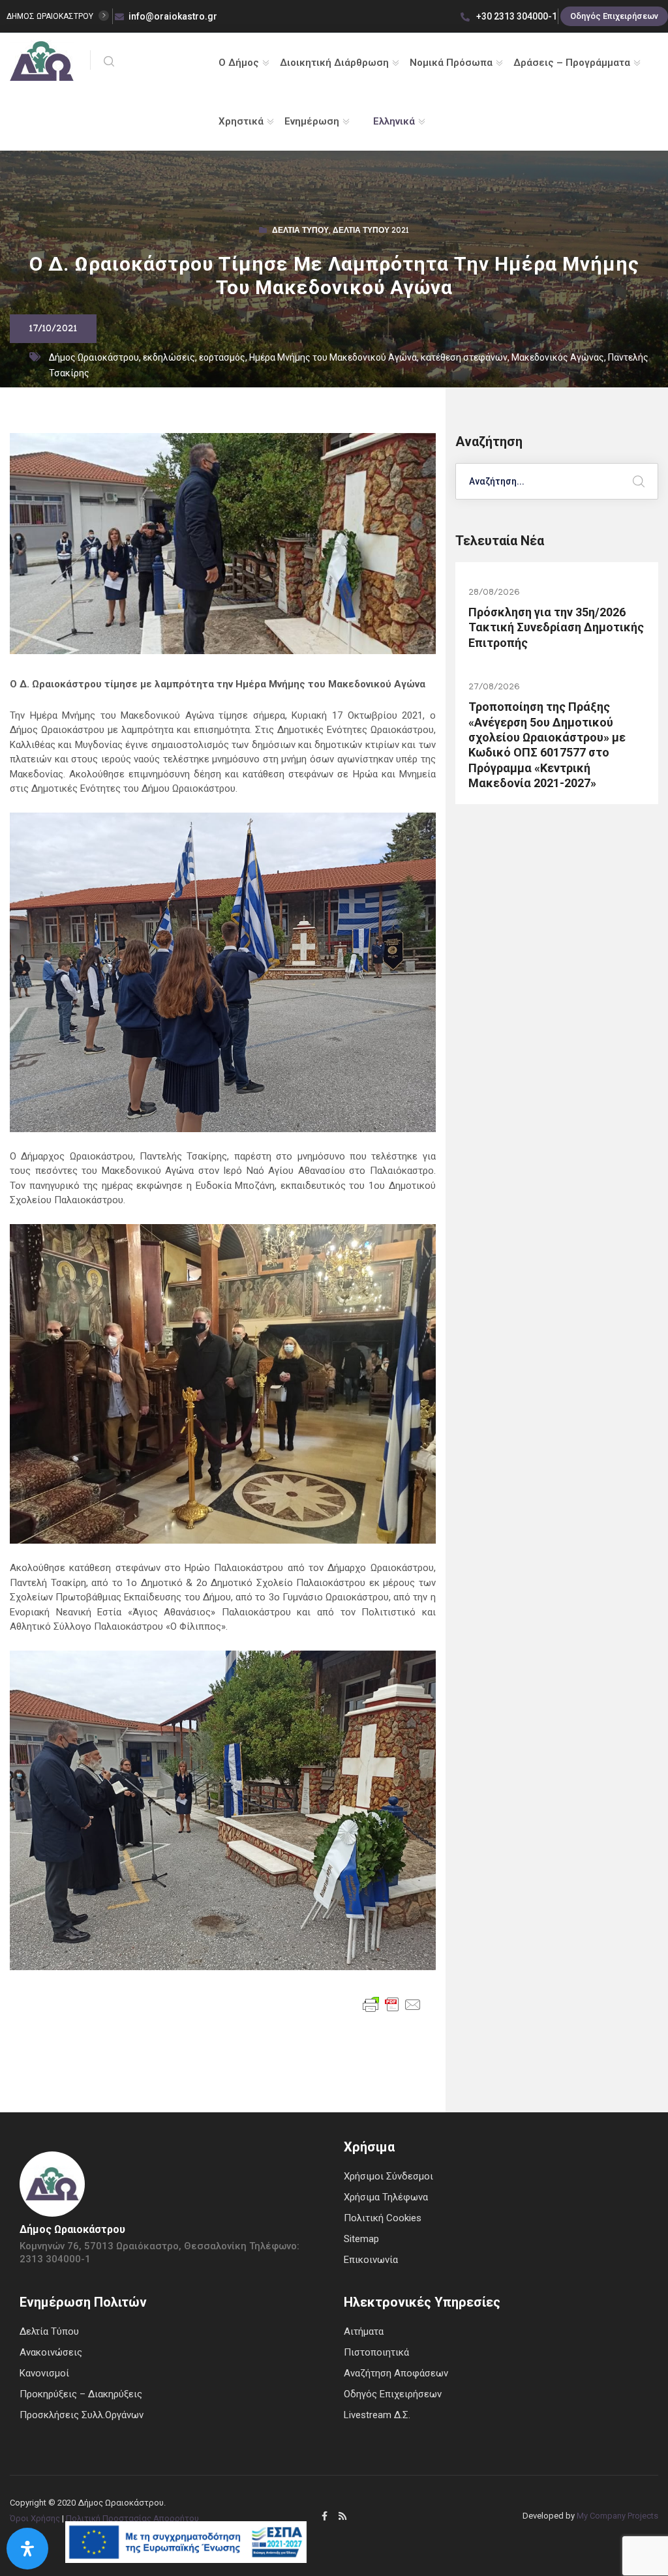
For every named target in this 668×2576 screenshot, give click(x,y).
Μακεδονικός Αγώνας (558, 357)
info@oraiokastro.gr (173, 16)
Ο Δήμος (239, 63)
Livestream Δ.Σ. (377, 2415)
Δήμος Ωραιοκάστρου (94, 357)
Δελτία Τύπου (300, 232)
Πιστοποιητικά (376, 2352)
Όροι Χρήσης (35, 2518)
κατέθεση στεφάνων (464, 357)
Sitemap (361, 2239)
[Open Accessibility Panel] (27, 2549)
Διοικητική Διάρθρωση (334, 63)
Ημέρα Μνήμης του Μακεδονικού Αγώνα (333, 357)
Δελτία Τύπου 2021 (371, 232)
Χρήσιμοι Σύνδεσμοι (388, 2176)
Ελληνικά (394, 121)
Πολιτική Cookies (383, 2218)
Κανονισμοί (44, 2373)
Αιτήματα (364, 2331)
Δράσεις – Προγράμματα (572, 63)
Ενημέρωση (312, 121)
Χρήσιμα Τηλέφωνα (386, 2197)
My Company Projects (617, 2516)
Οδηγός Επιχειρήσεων (614, 16)
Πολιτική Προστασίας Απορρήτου (132, 2518)
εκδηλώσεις (169, 357)
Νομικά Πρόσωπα (451, 63)
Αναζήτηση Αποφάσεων (396, 2373)
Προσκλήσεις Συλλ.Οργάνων (82, 2415)
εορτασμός (222, 357)
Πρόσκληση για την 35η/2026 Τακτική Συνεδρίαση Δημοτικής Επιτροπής (556, 627)
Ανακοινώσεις (51, 2352)
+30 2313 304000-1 (516, 16)
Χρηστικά (241, 121)
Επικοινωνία (371, 2260)
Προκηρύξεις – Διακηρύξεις (81, 2394)
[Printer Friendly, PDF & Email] (392, 2004)
